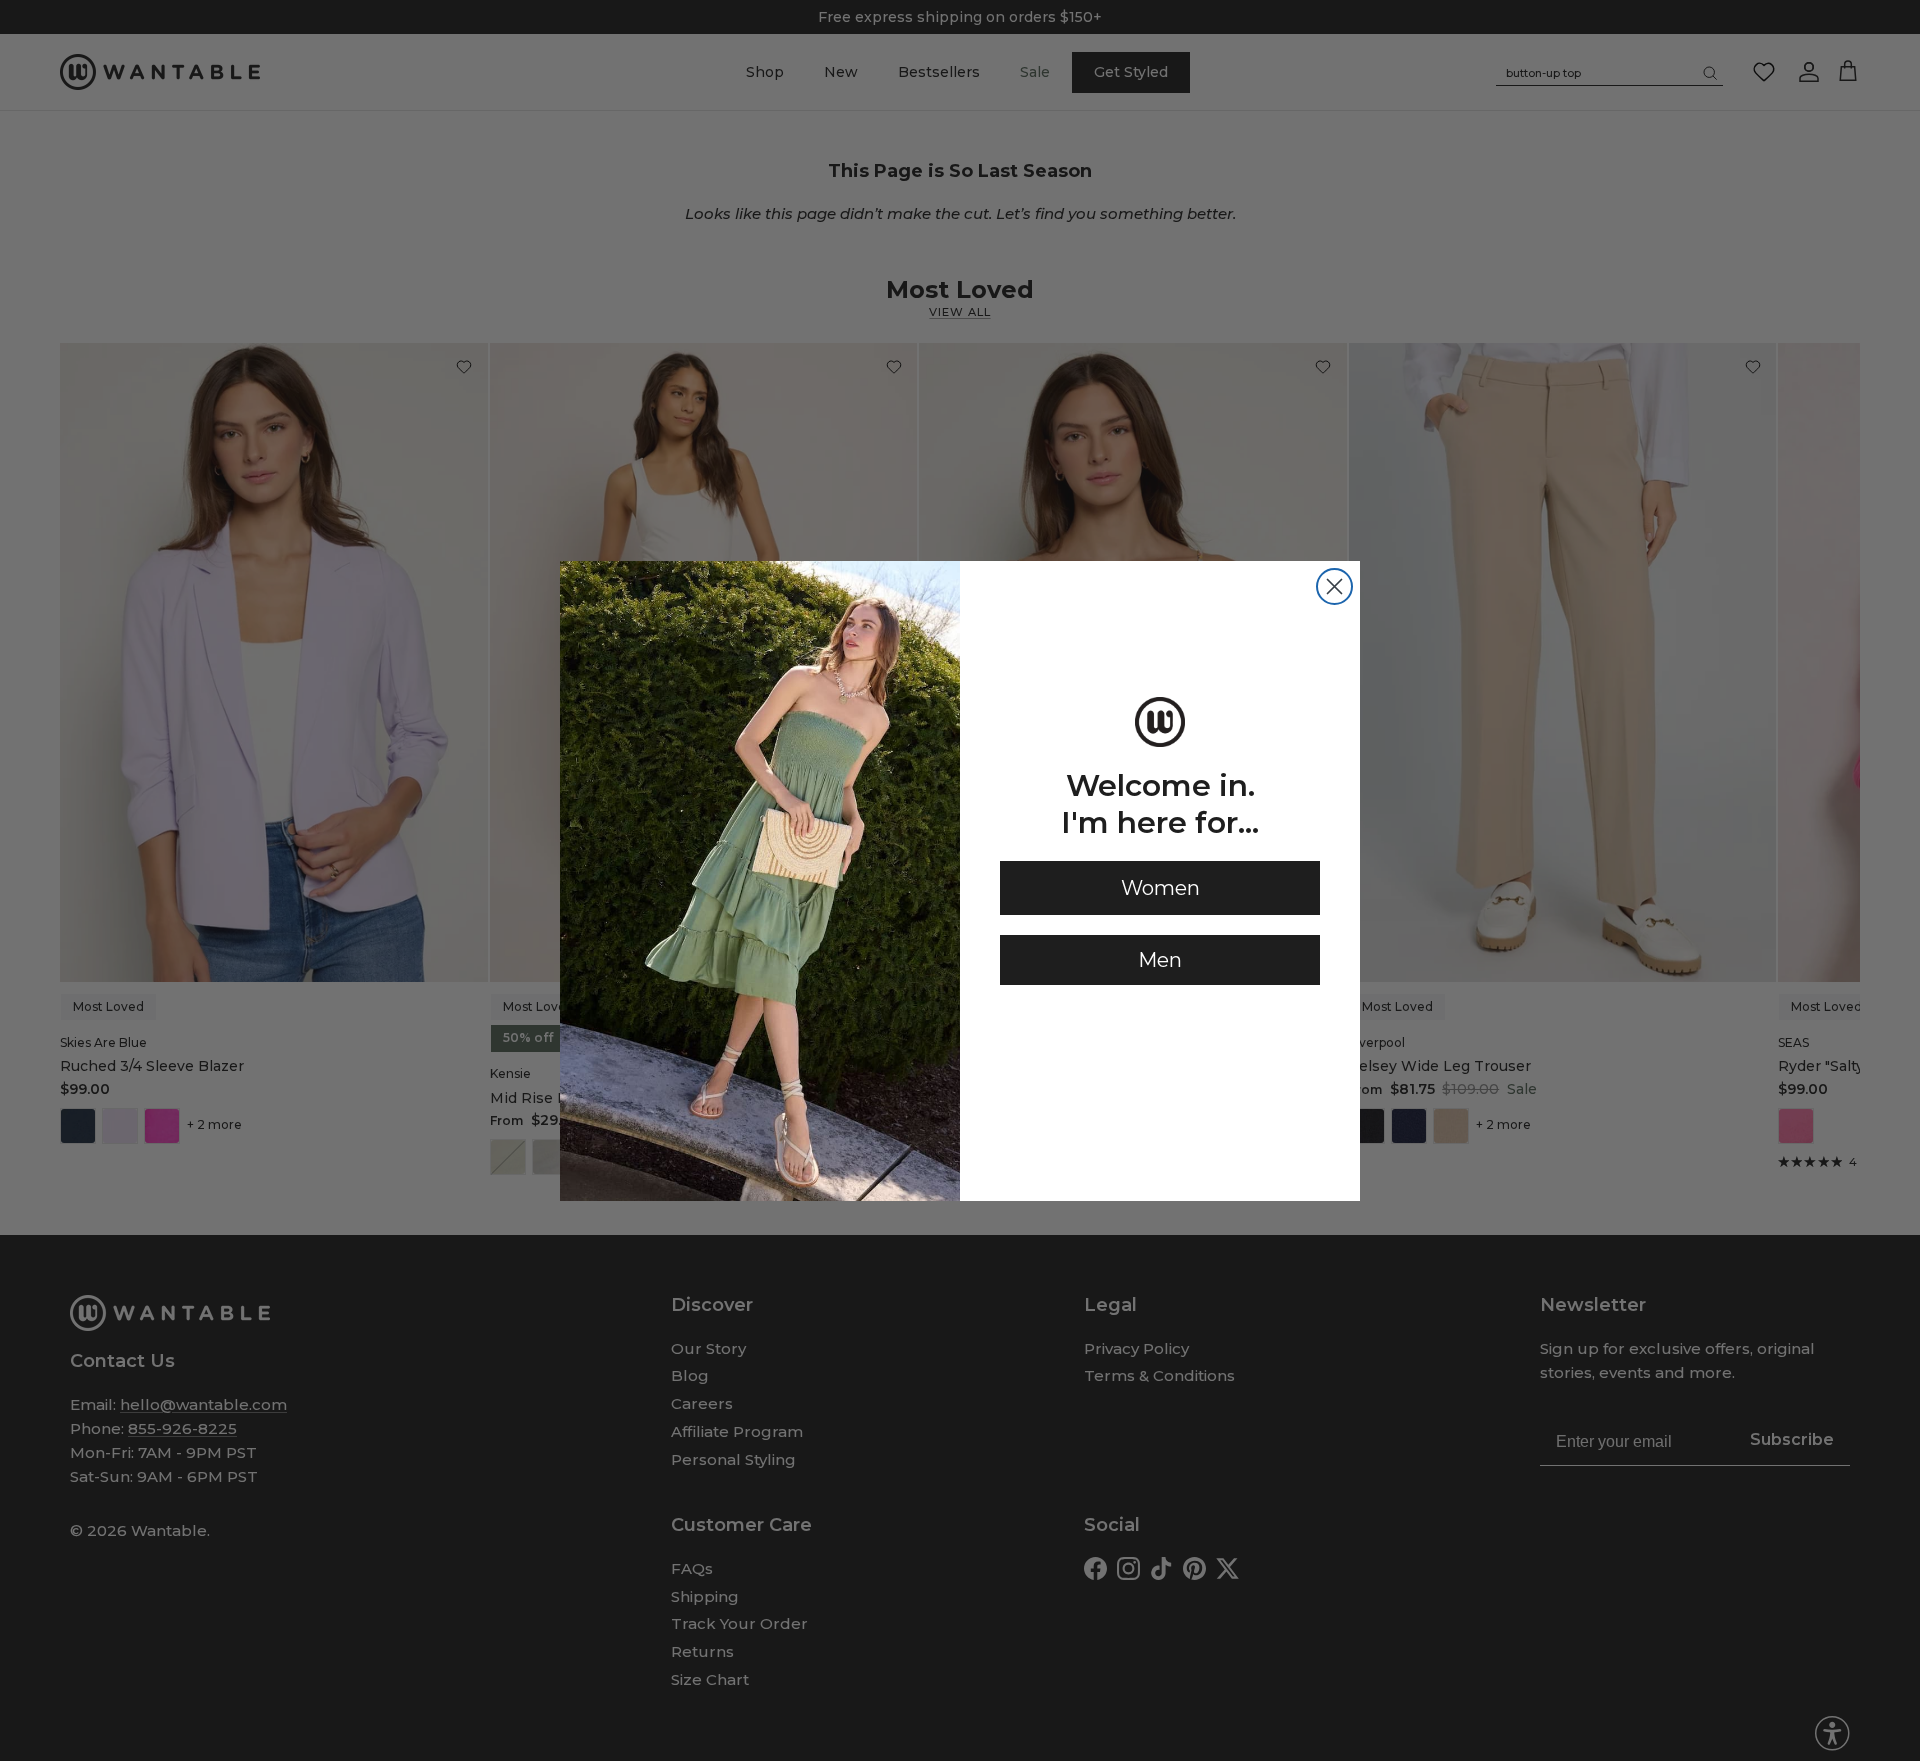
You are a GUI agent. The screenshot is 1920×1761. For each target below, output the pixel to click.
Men (1160, 960)
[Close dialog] (1334, 586)
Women (1160, 888)
